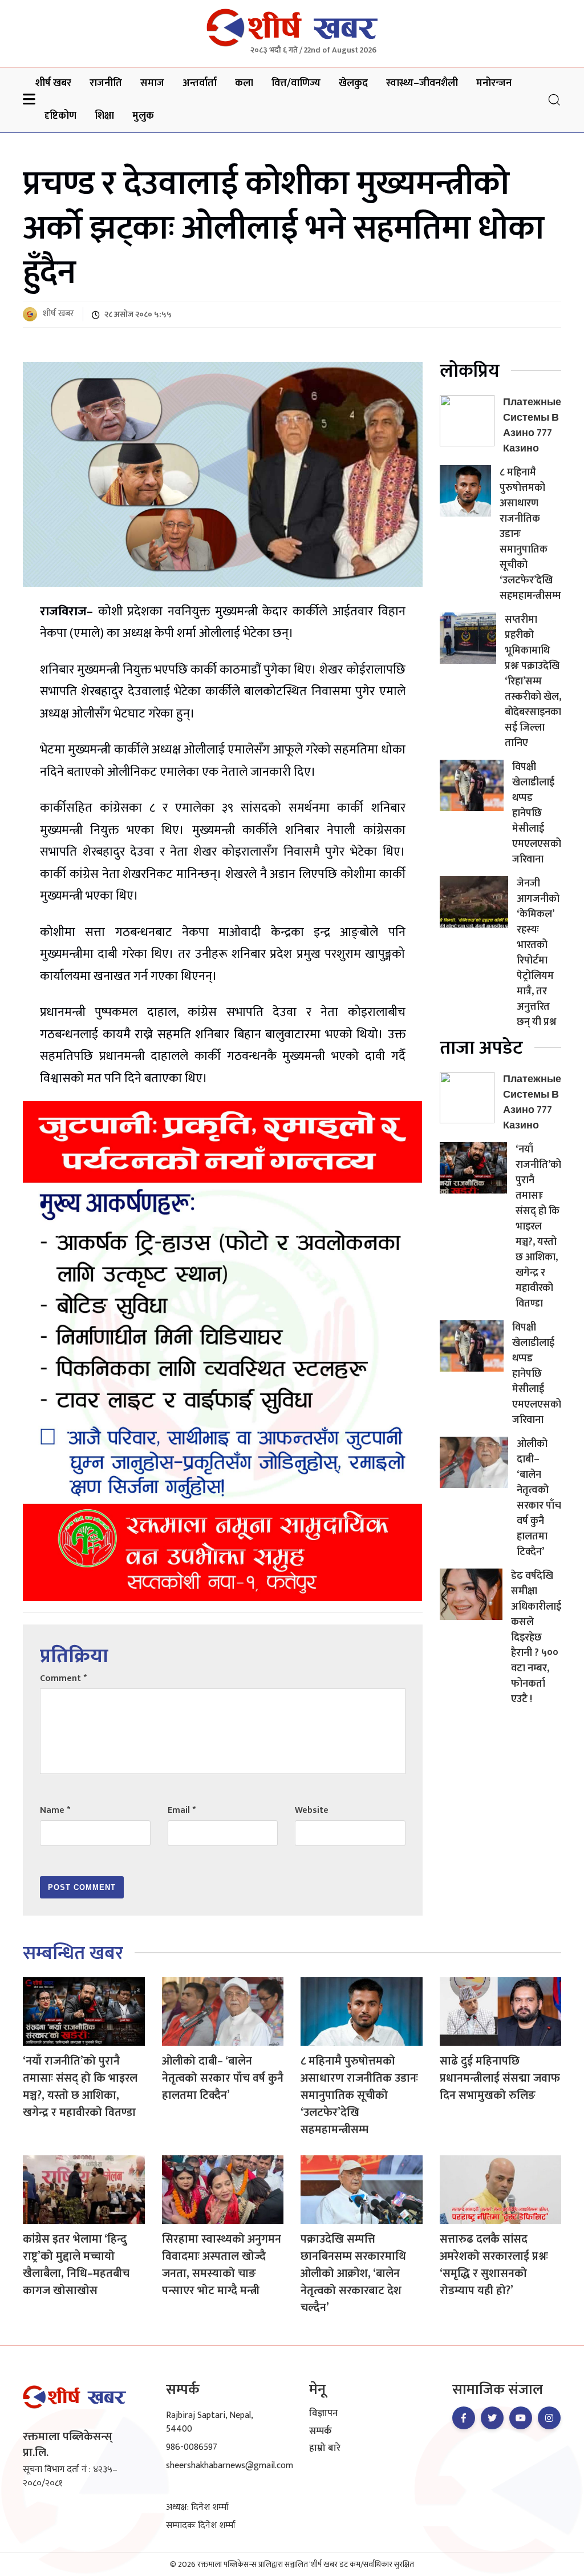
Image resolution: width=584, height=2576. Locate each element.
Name (55, 1810)
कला (244, 83)
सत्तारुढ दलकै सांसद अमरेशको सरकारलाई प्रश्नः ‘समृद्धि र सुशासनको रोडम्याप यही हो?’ (494, 2265)
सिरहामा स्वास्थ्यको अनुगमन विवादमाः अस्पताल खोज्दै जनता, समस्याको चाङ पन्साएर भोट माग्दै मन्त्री (222, 2265)
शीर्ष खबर (53, 83)
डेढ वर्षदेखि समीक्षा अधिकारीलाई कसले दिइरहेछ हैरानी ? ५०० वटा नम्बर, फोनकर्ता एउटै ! (536, 1638)
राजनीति (106, 83)
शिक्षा (104, 116)
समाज (152, 83)
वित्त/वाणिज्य (296, 83)
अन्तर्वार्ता (200, 83)
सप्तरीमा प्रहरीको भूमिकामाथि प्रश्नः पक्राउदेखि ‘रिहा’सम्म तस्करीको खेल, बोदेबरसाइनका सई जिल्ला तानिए (533, 682)
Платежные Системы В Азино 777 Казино (532, 426)
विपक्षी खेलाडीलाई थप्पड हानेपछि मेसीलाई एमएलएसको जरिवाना (537, 813)
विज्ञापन (323, 2414)
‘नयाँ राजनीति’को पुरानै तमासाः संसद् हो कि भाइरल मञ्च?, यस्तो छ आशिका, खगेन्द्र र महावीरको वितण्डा (538, 1227)
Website (312, 1810)
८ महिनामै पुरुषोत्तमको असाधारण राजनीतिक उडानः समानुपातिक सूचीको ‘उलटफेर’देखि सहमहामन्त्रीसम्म (359, 2095)
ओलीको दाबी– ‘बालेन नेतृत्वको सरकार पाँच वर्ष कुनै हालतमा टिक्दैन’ (539, 1498)
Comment (63, 1678)
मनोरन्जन (494, 83)
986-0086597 (192, 2447)
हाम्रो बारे (325, 2449)
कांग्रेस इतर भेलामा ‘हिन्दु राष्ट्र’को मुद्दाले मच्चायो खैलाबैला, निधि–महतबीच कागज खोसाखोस (76, 2265)
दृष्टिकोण (60, 116)
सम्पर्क (321, 2432)
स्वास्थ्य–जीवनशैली (422, 83)
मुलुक (143, 116)
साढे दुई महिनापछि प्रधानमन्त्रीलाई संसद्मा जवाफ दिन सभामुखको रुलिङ (500, 2078)
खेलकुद (353, 83)
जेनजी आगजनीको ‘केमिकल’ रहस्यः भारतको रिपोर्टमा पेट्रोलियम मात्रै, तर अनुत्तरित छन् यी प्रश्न (538, 953)
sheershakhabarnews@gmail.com (230, 2466)
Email (182, 1810)
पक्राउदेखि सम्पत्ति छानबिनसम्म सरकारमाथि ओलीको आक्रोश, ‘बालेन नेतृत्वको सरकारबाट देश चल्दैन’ (353, 2273)
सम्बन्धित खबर (73, 1954)
